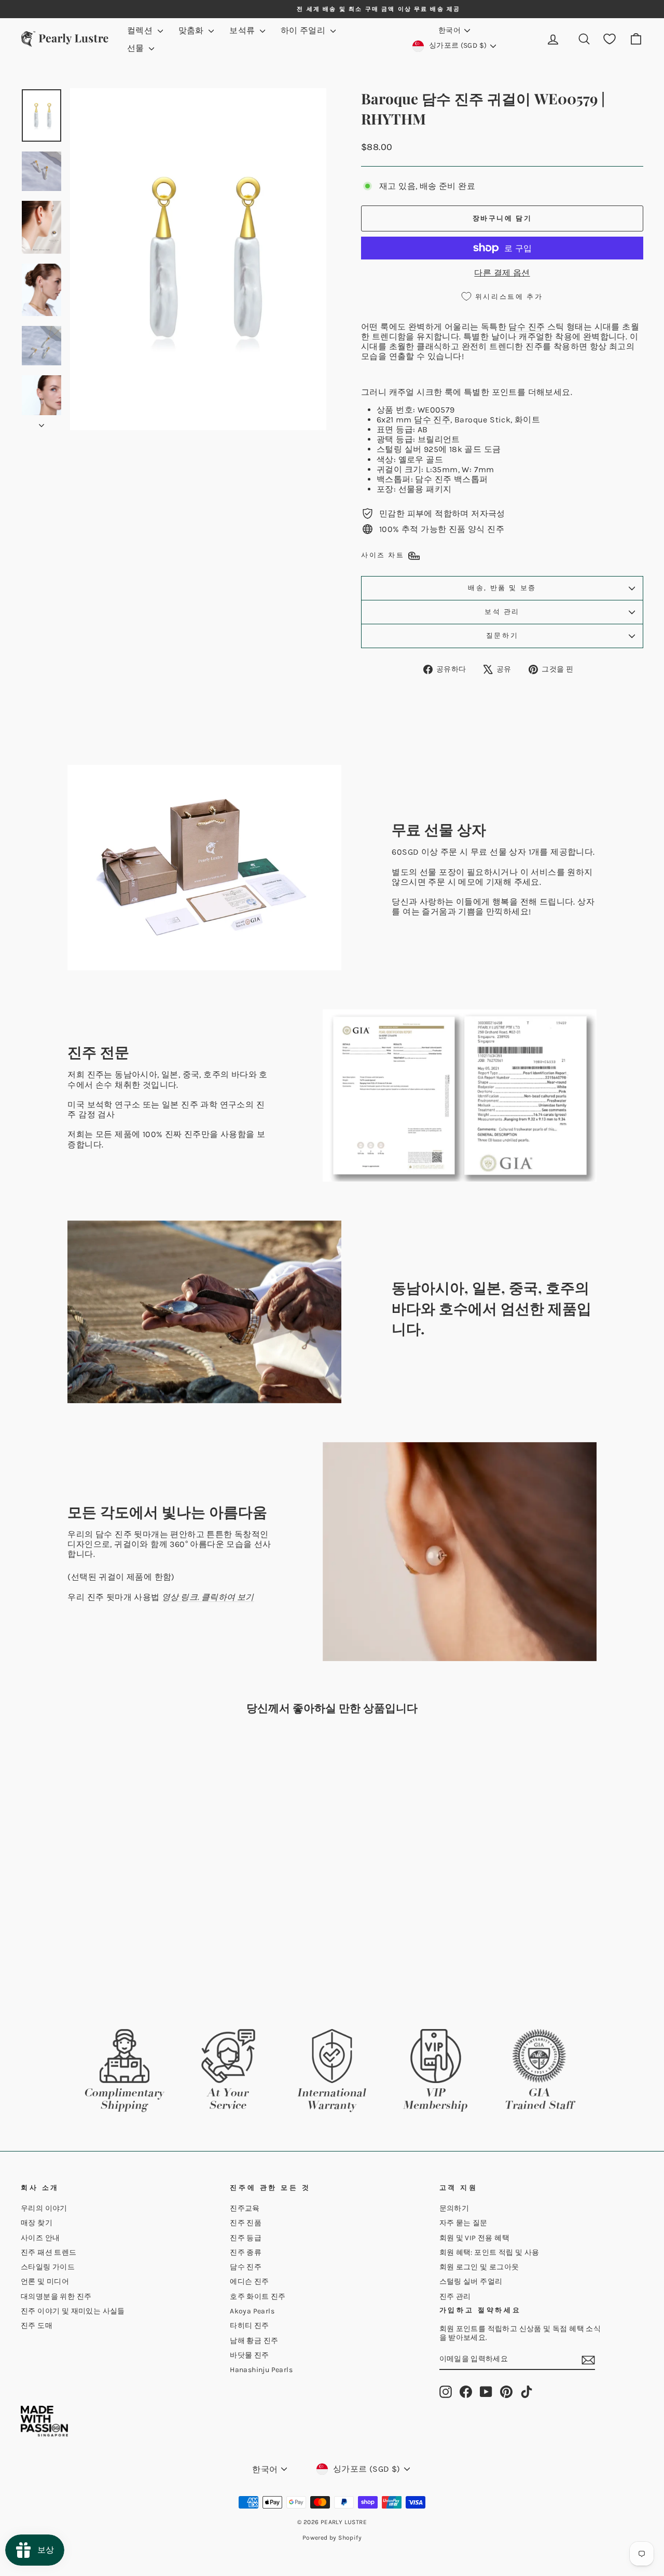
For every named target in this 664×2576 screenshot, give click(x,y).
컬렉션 (141, 30)
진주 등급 (246, 2238)
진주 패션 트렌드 (49, 2252)
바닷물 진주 (249, 2355)
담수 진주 (527, 327)
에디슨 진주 (249, 2282)
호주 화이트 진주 (258, 2297)
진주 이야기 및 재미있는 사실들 (73, 2311)
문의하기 (454, 2208)
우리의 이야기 (44, 2208)
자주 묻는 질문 (464, 2223)
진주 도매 (37, 2326)
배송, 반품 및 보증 (502, 588)
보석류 (243, 30)
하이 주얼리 (304, 30)
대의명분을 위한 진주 (56, 2297)
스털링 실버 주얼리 (471, 2282)
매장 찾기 (37, 2223)
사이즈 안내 (40, 2238)
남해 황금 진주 (254, 2341)
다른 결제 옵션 (502, 273)
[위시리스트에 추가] (157, 1752)
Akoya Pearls (252, 2311)
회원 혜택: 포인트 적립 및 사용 (489, 2252)
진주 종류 (246, 2252)
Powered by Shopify (332, 2538)
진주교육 (245, 2208)
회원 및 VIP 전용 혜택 (475, 2238)
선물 (137, 48)
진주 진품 (246, 2223)
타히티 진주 (249, 2326)
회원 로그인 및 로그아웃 (479, 2267)
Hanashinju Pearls (261, 2370)
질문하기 (502, 635)
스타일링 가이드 (48, 2267)
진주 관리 (455, 2297)
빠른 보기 (94, 1926)
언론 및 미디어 (45, 2282)
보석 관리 (502, 612)
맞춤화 (192, 30)
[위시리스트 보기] (610, 39)
